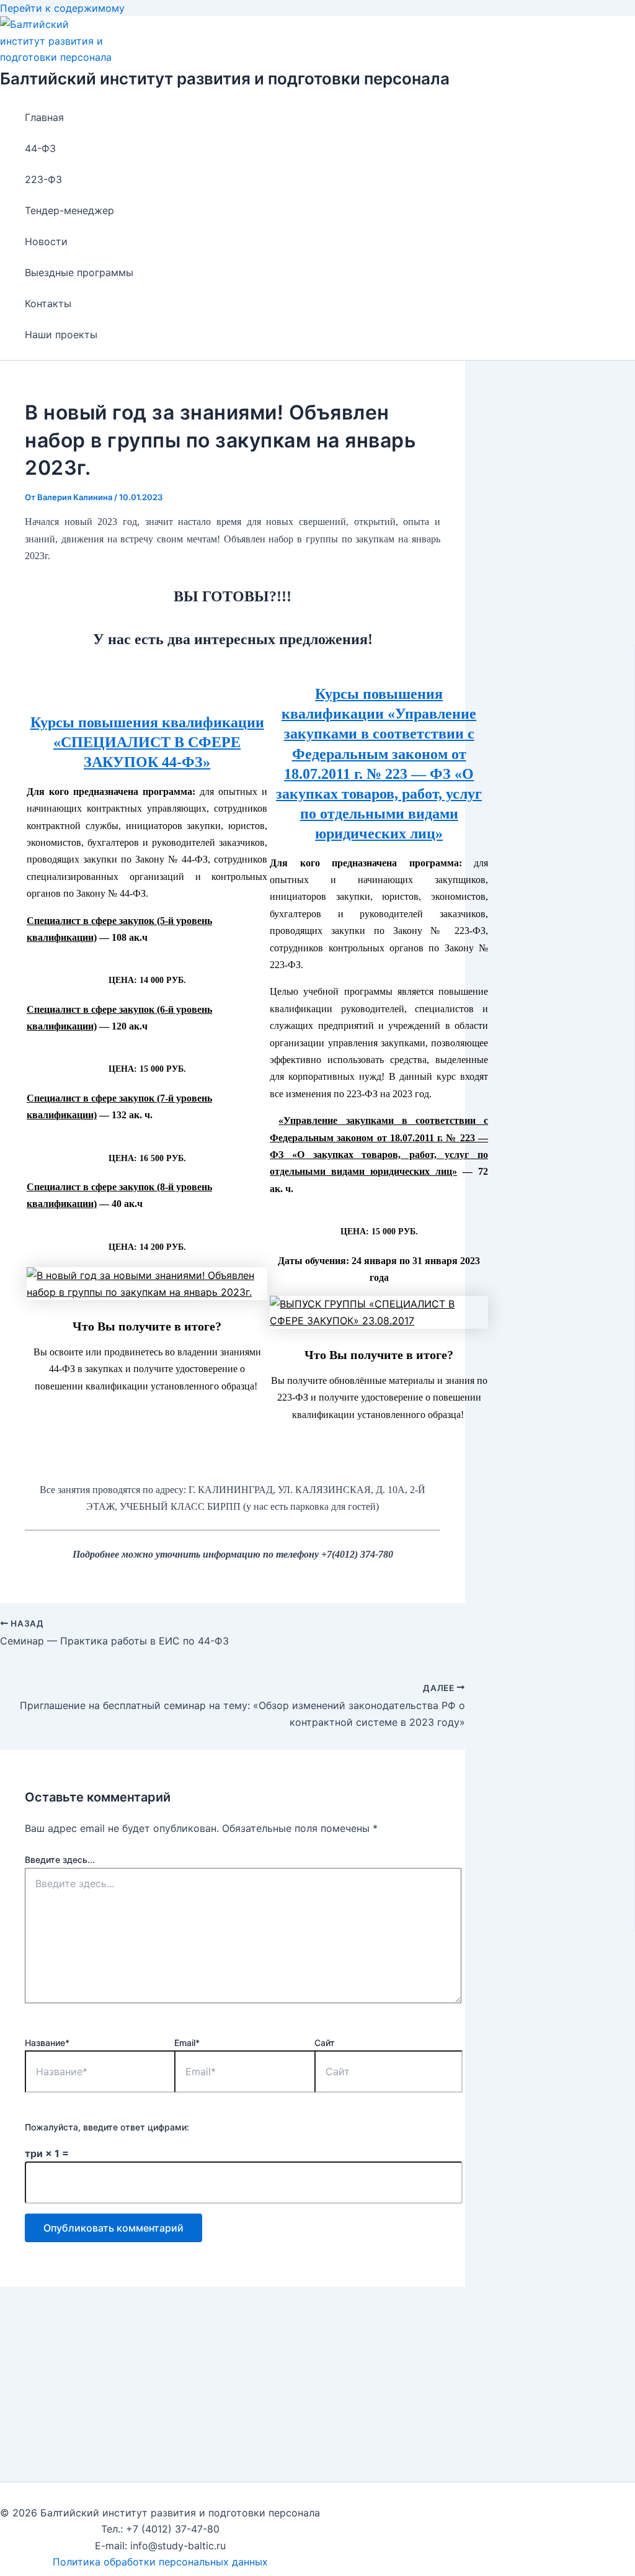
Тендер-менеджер (69, 210)
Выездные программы (79, 272)
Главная (44, 117)
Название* (47, 2043)
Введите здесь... (60, 1860)
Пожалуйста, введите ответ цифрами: (107, 2127)
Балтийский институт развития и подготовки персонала (225, 79)
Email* (187, 2043)
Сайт (325, 2043)
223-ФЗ (43, 179)
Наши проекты (61, 334)
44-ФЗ (40, 148)
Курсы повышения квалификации (147, 722)
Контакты (48, 303)
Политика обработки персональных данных (160, 2562)
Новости (46, 241)
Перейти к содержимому (62, 8)
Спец (38, 1187)
